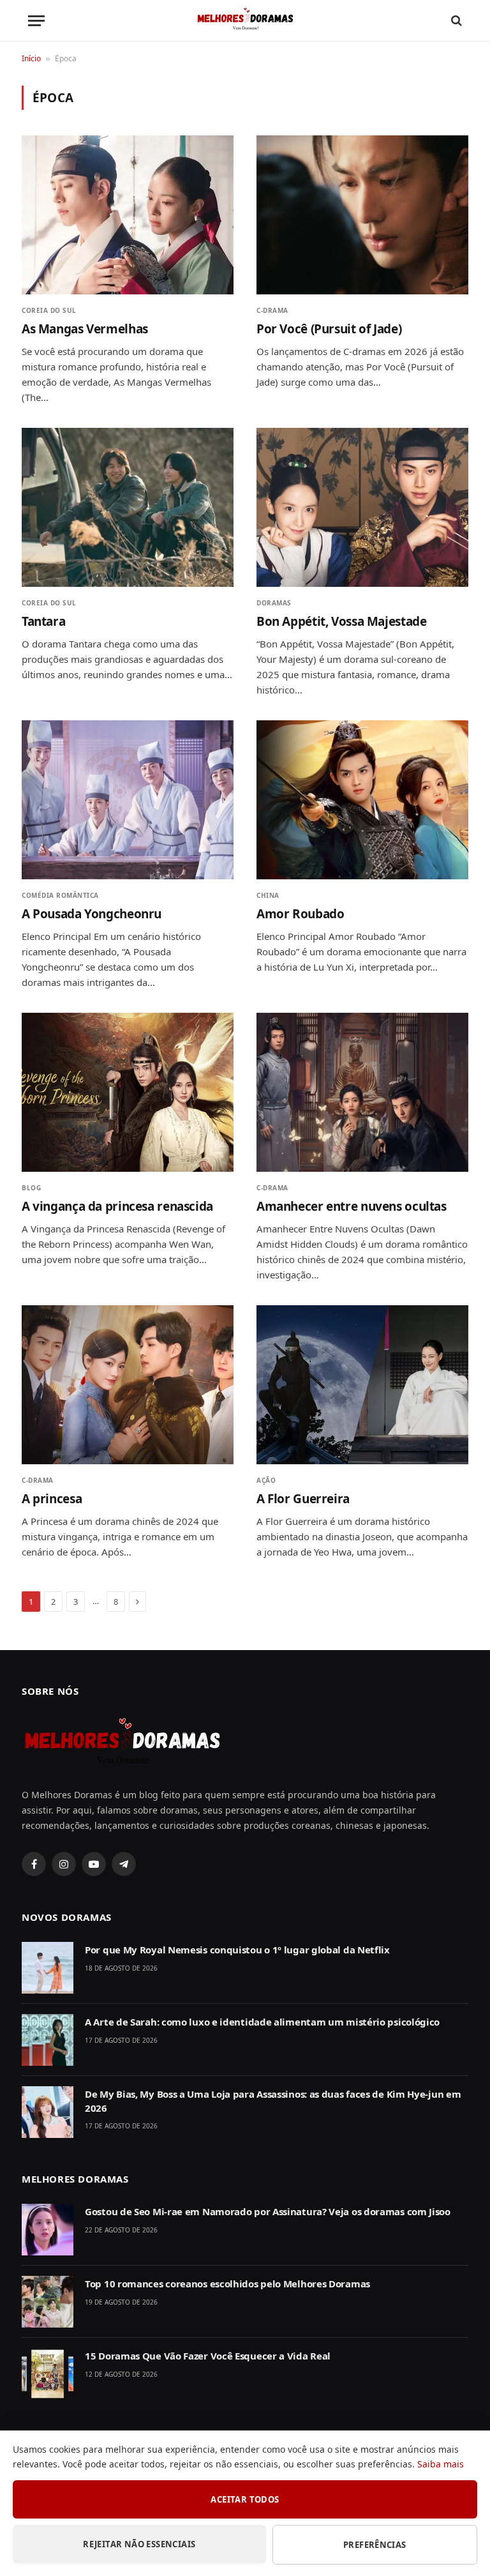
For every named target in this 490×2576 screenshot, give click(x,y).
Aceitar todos (245, 2499)
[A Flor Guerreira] (362, 1385)
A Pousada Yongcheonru (92, 914)
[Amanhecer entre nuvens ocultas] (362, 1092)
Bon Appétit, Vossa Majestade (341, 622)
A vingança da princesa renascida (117, 1207)
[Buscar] (455, 21)
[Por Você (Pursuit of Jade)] (362, 215)
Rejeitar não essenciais (139, 2544)
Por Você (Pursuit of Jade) (329, 329)
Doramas (274, 603)
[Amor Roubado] (362, 800)
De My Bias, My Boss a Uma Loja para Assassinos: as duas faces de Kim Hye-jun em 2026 (273, 2101)
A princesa (52, 1499)
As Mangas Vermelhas (85, 329)
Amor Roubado (300, 914)
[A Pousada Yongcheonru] (128, 800)
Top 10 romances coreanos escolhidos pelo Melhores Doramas (227, 2284)
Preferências (375, 2545)
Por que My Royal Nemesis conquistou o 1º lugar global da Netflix (237, 1950)
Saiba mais (441, 2464)
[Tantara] (128, 507)
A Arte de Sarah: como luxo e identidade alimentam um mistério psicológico (262, 2022)
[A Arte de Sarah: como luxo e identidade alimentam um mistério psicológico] (48, 2040)
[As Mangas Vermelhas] (128, 215)
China (268, 895)
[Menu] (36, 21)
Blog (31, 1188)
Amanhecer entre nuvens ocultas (352, 1207)
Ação (266, 1480)
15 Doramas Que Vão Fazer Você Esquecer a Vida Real (208, 2356)
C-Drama (272, 310)
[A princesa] (128, 1385)
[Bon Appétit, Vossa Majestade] (362, 507)
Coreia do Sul (49, 310)
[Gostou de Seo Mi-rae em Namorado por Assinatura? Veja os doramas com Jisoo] (48, 2230)
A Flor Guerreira (303, 1499)
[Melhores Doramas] (245, 21)
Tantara (43, 622)
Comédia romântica (60, 895)
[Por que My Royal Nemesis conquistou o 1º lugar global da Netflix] (48, 1968)
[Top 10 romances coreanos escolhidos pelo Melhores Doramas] (48, 2302)
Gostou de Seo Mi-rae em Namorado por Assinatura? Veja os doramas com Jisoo (268, 2211)
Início (31, 58)
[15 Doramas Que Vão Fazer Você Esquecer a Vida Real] (48, 2374)
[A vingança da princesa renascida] (128, 1092)
